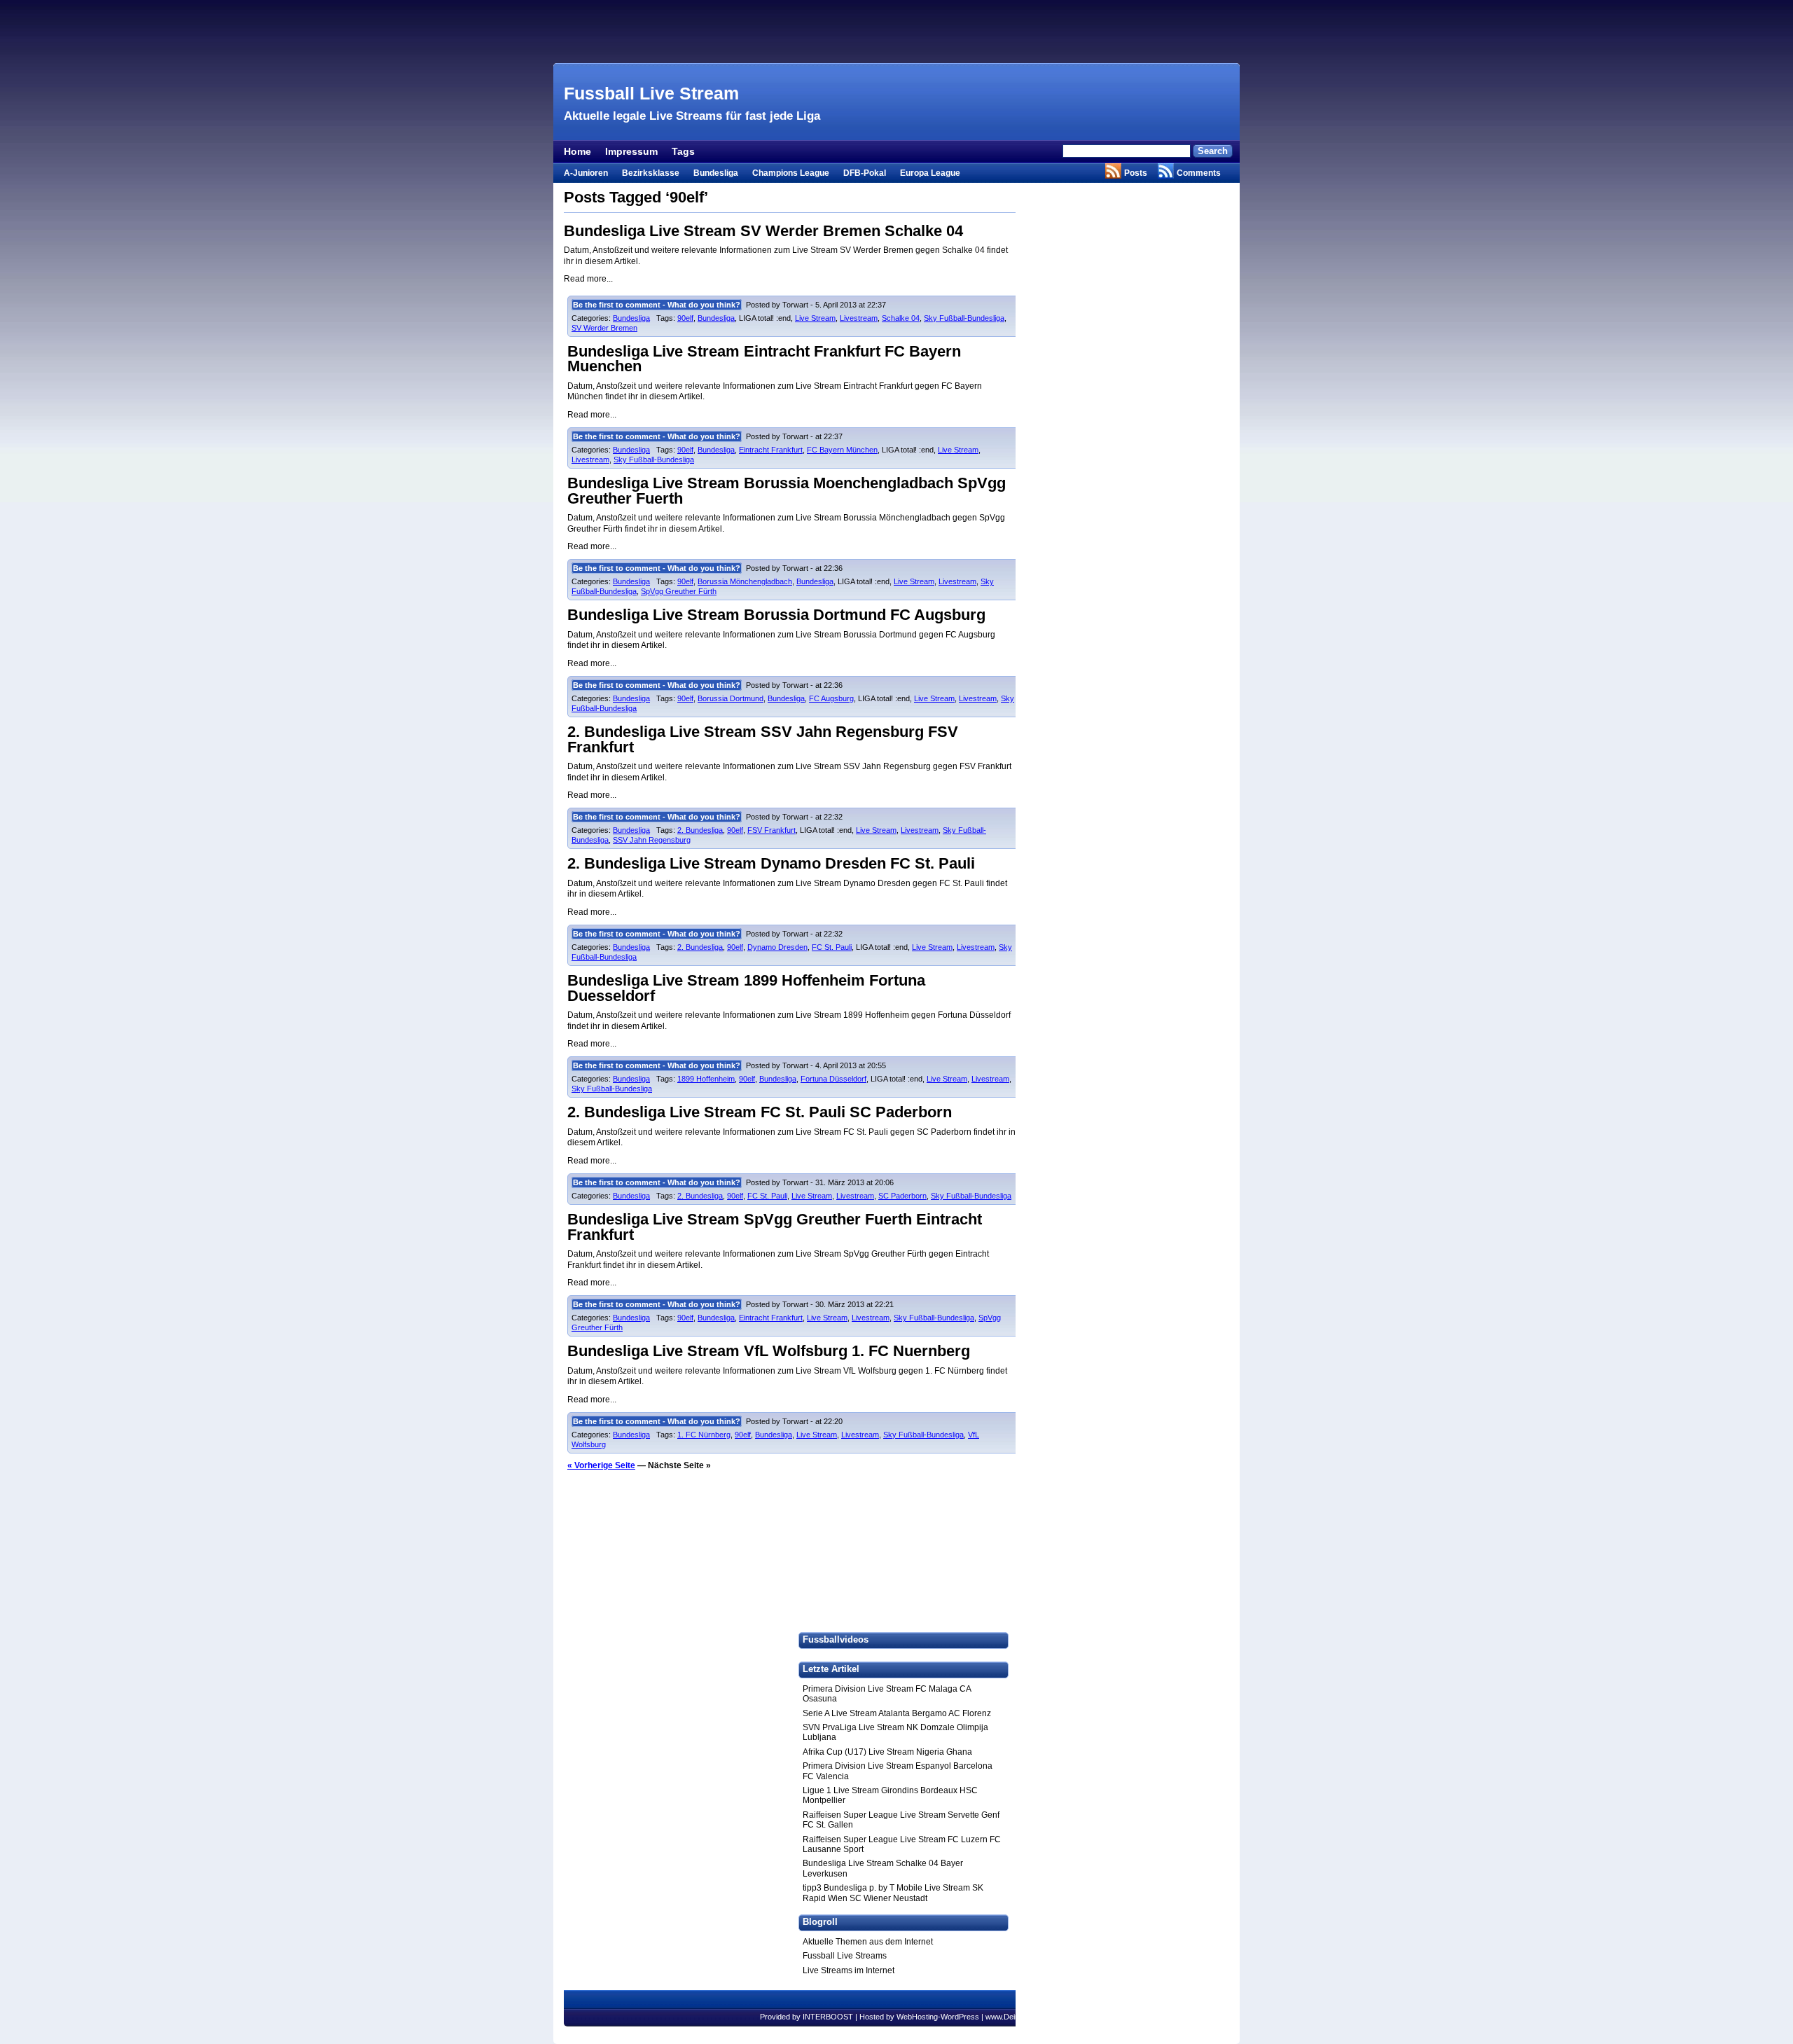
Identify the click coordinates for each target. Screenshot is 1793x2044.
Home (577, 151)
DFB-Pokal (865, 173)
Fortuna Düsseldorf (833, 1079)
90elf (685, 318)
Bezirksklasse (651, 173)
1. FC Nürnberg (704, 1435)
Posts (1136, 173)
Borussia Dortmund (731, 698)
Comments (1199, 173)
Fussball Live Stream (651, 93)
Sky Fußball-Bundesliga (964, 318)
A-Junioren (586, 173)
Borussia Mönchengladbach (745, 581)
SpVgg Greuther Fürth (679, 591)
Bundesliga (716, 173)
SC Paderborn (902, 1196)
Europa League (930, 173)
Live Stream (815, 318)
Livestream (859, 318)
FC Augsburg (831, 698)
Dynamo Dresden (777, 947)
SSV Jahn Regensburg (652, 840)
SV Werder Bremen (604, 328)
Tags (683, 151)
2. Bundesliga (700, 830)
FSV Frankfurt (771, 830)
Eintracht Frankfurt (771, 450)
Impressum (631, 151)
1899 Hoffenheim (706, 1079)
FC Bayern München (842, 450)
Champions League (791, 173)
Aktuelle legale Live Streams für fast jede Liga (692, 116)
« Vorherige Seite (601, 1465)
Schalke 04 (901, 318)
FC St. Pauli (832, 947)
